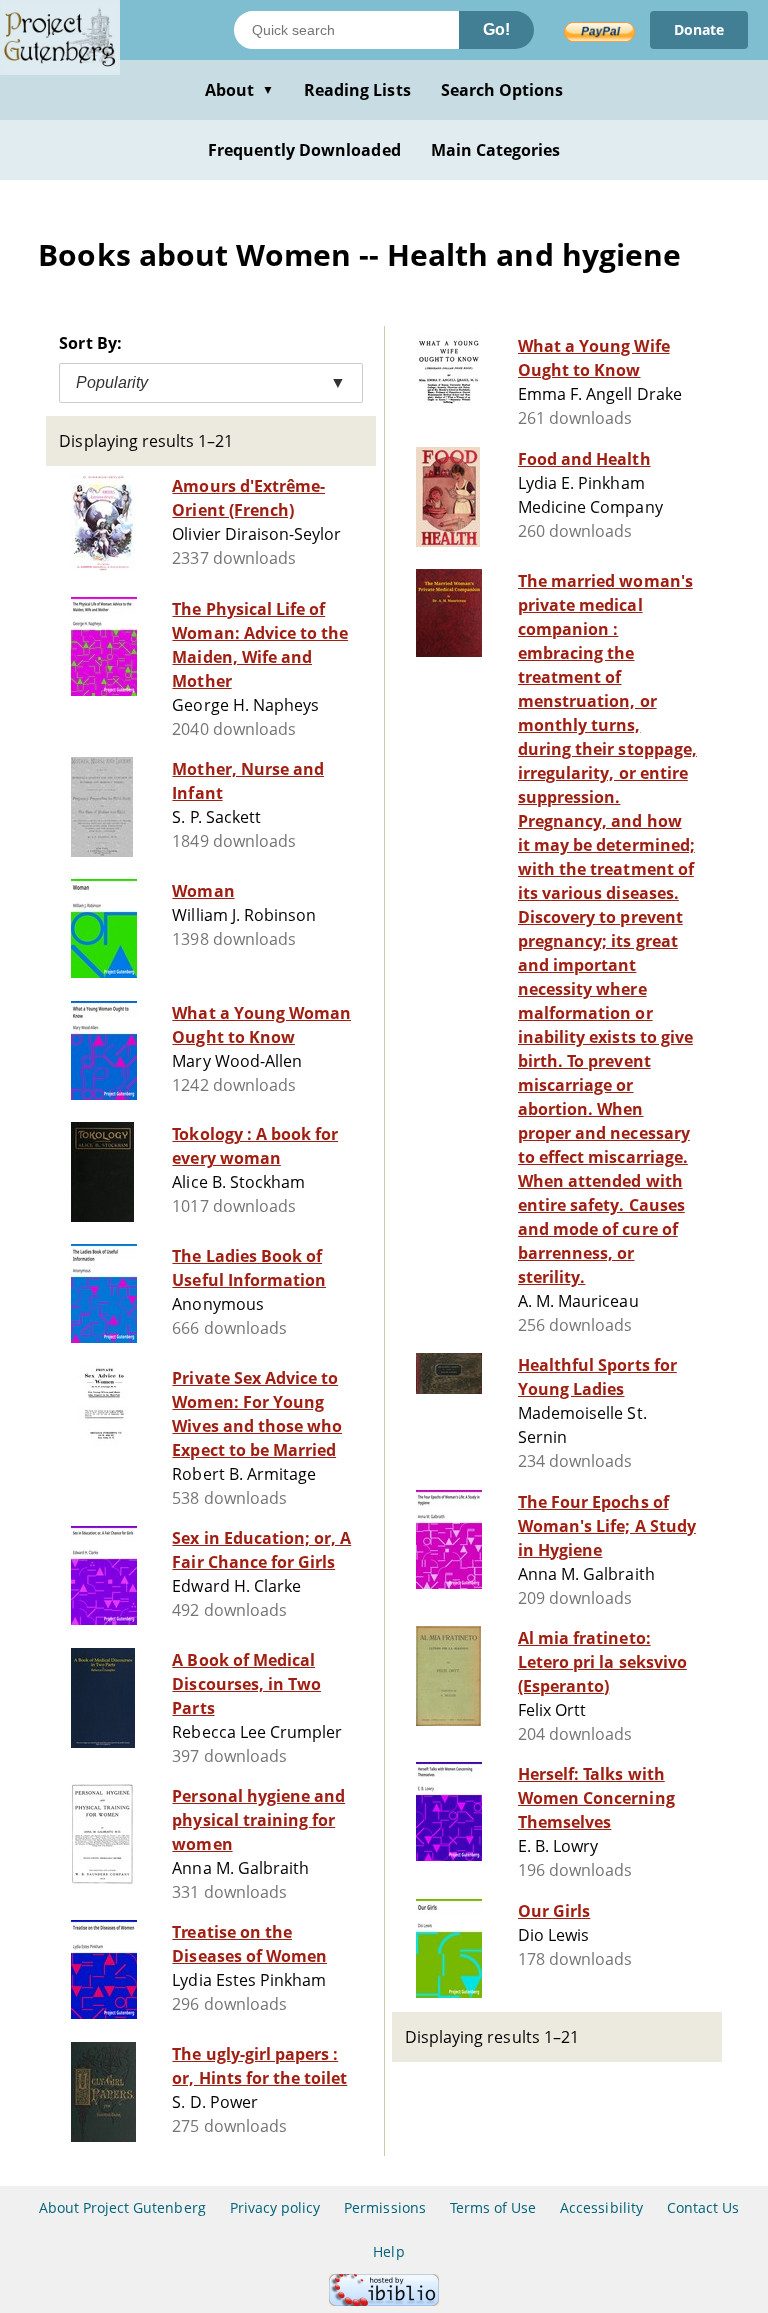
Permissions (384, 2207)
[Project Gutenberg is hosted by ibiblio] (384, 2300)
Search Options (502, 90)
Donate (699, 29)
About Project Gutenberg (122, 2207)
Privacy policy (275, 2207)
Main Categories (496, 150)
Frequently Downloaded (304, 150)
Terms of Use (493, 2207)
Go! (496, 29)
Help (388, 2251)
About (239, 90)
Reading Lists (357, 90)
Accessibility (601, 2207)
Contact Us (703, 2207)
